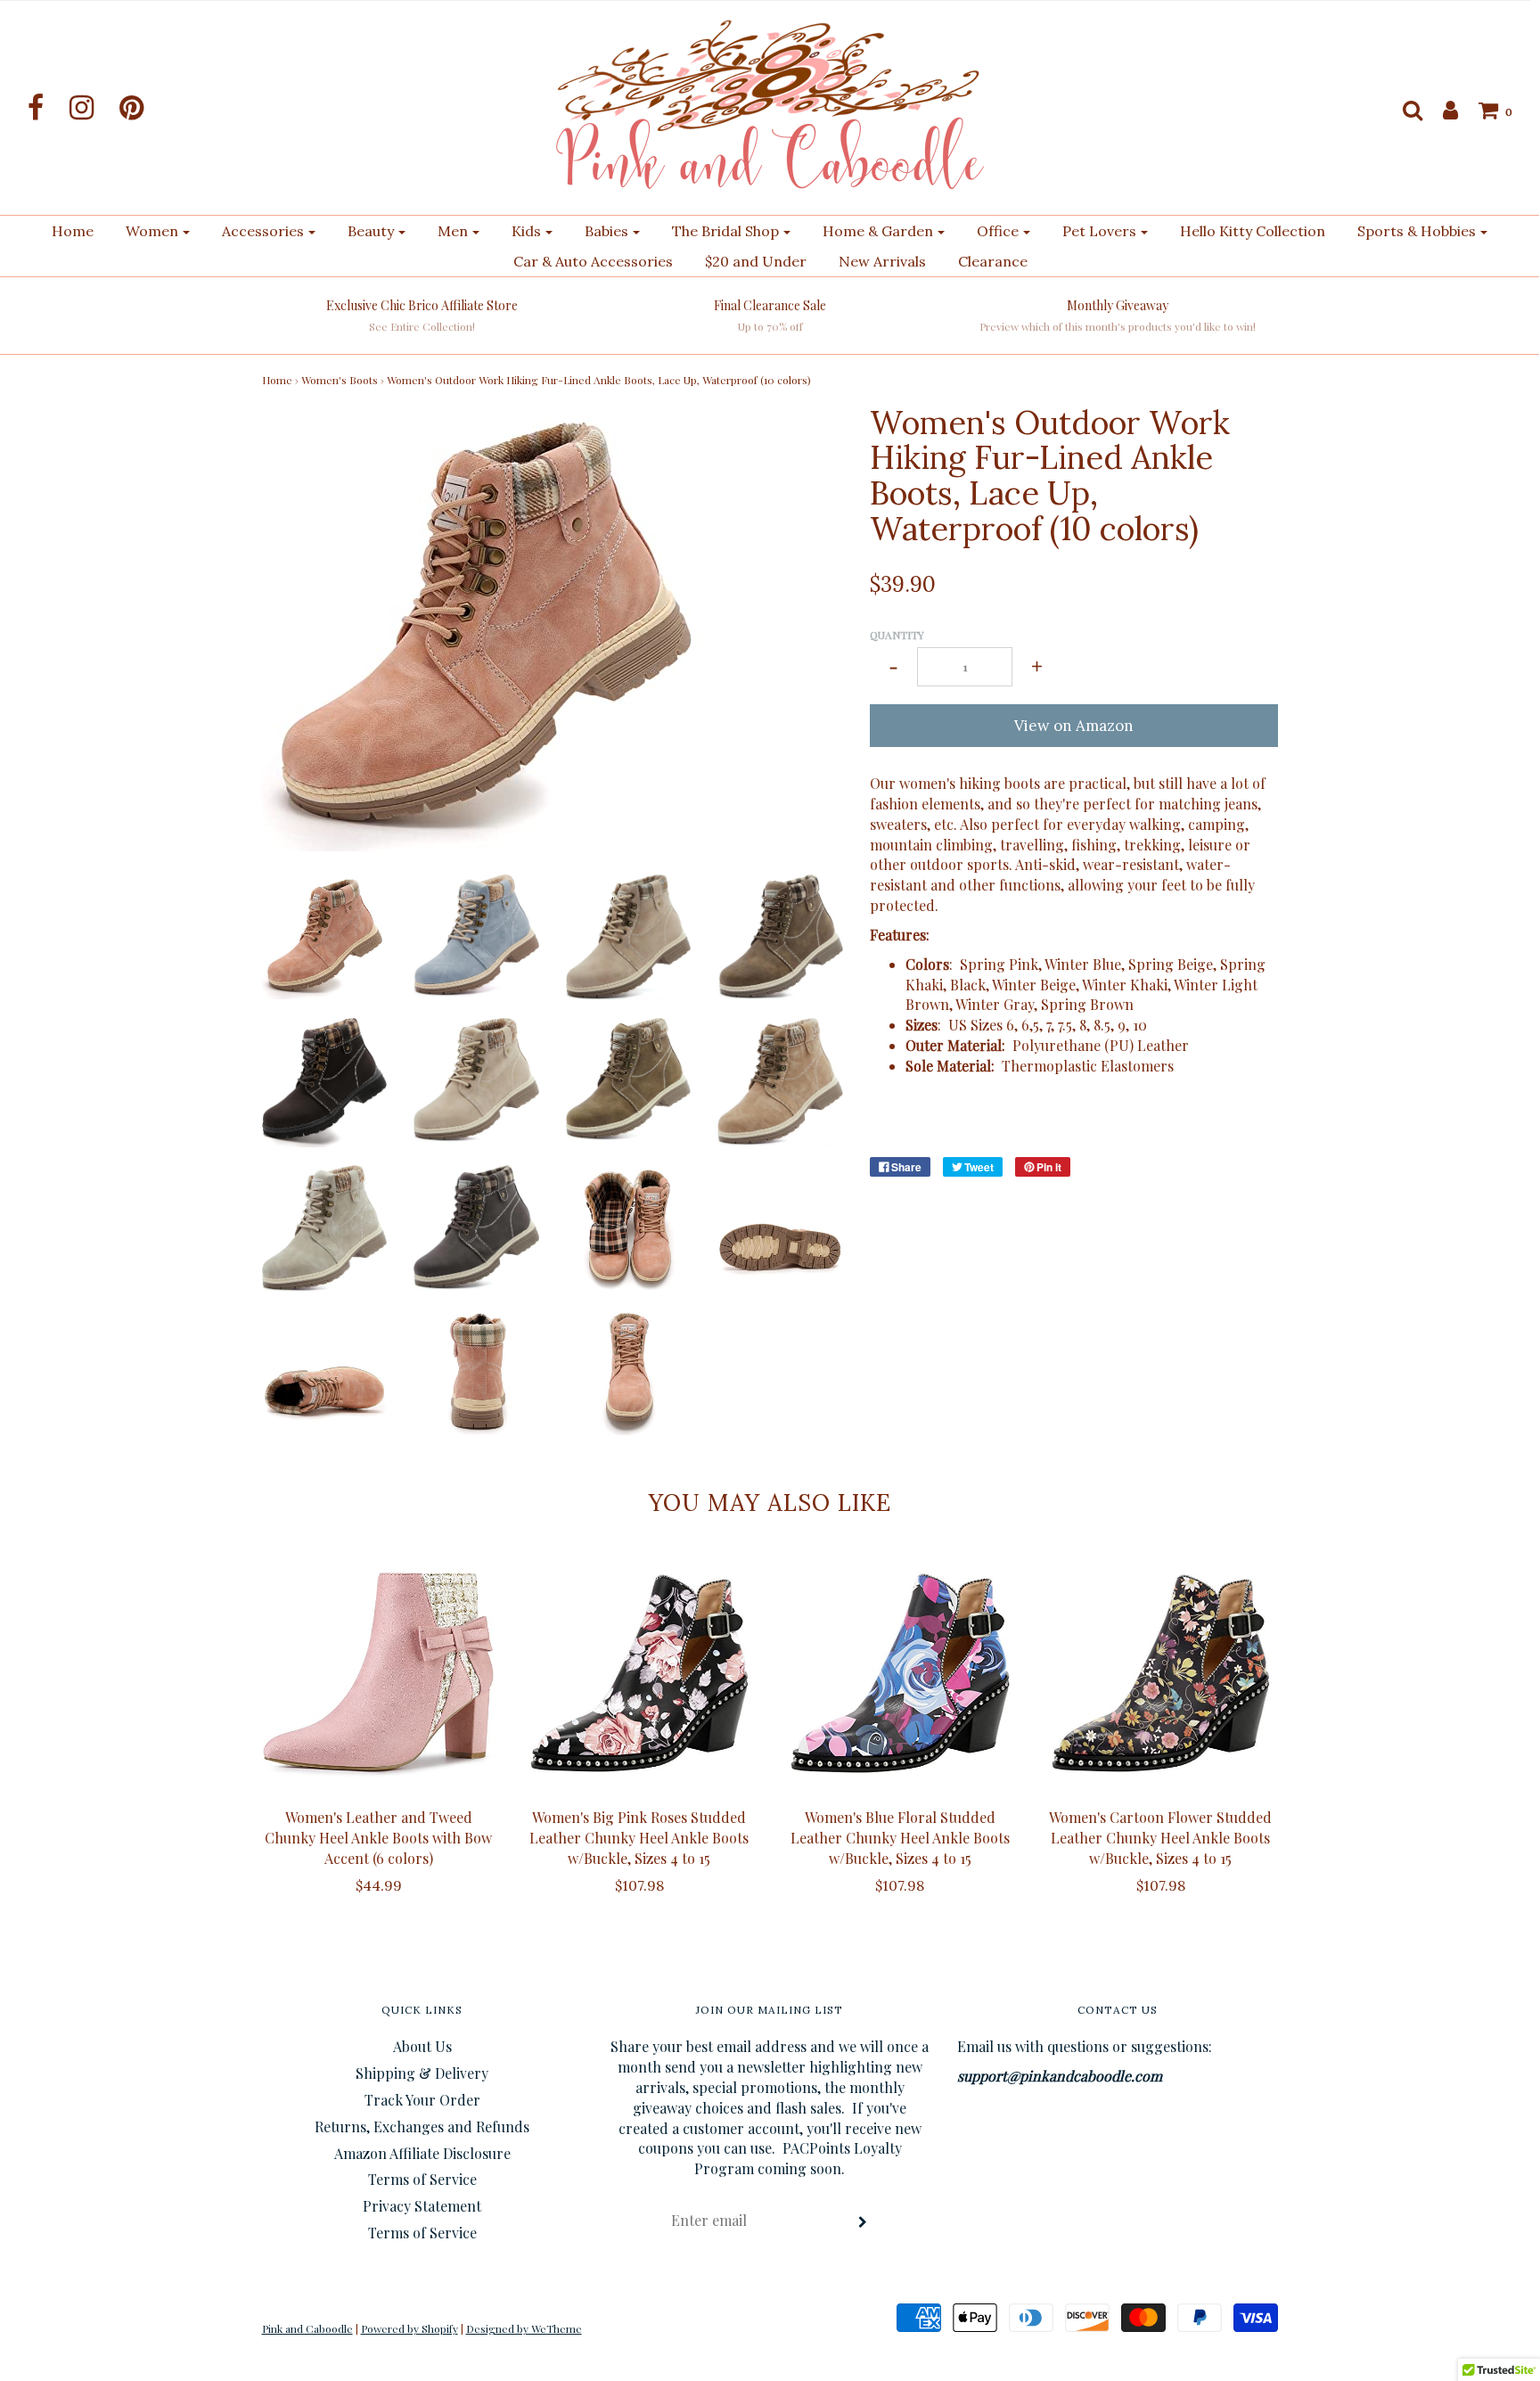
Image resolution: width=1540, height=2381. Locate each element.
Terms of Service (422, 2179)
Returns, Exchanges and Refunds (422, 2126)
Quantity (897, 635)
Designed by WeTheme (524, 2328)
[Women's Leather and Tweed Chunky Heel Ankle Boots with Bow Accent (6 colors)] (379, 1673)
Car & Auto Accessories (593, 261)
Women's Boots (340, 380)
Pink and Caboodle (307, 2328)
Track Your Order (422, 2100)
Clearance (993, 261)
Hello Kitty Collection (1253, 231)
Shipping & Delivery (422, 2073)
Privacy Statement (422, 2206)
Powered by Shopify (410, 2328)
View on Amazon (1074, 726)
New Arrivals (882, 261)
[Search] (1404, 110)
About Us (422, 2046)
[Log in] (1442, 110)
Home (73, 231)
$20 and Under (756, 261)
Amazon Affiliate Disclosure (422, 2153)
